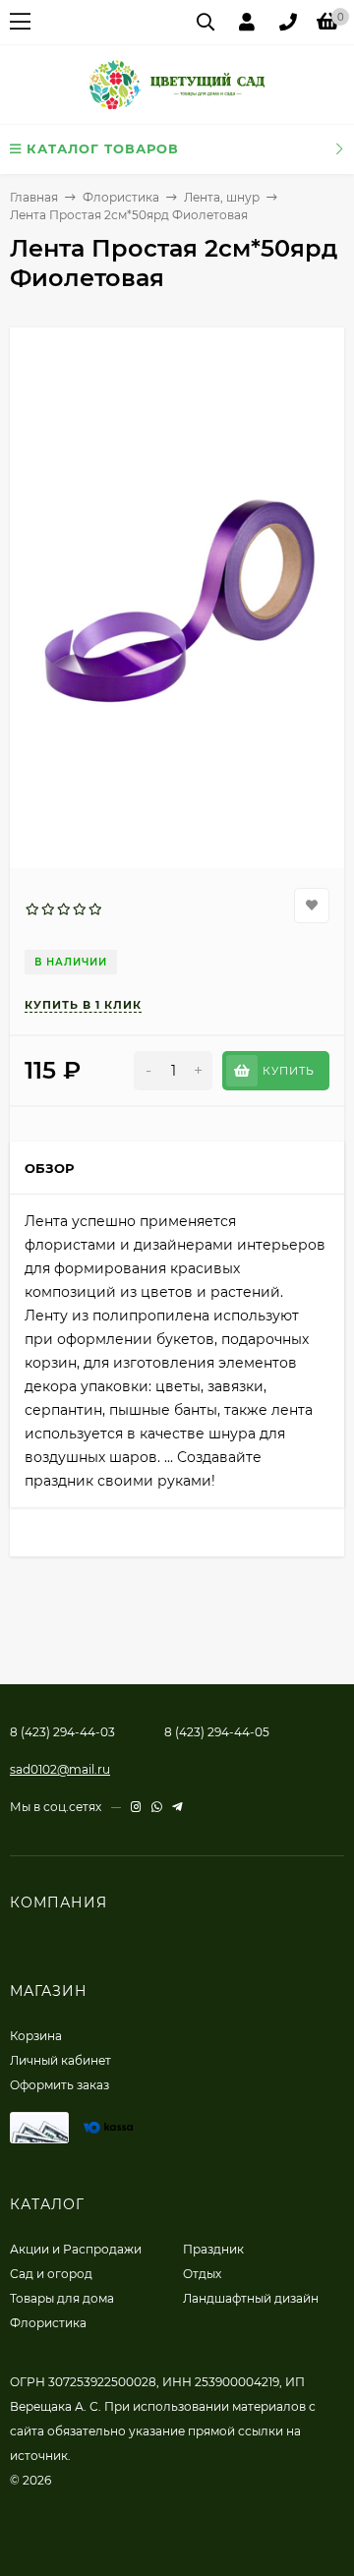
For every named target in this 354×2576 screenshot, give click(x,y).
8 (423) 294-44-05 (217, 1732)
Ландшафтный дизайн (251, 2298)
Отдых (202, 2274)
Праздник (213, 2249)
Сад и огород (51, 2274)
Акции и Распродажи (76, 2249)
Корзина (36, 2036)
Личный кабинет (60, 2060)
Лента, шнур (222, 197)
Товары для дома (62, 2298)
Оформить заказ (59, 2085)
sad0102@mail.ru (60, 1769)
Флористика (121, 197)
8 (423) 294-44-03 (62, 1732)
